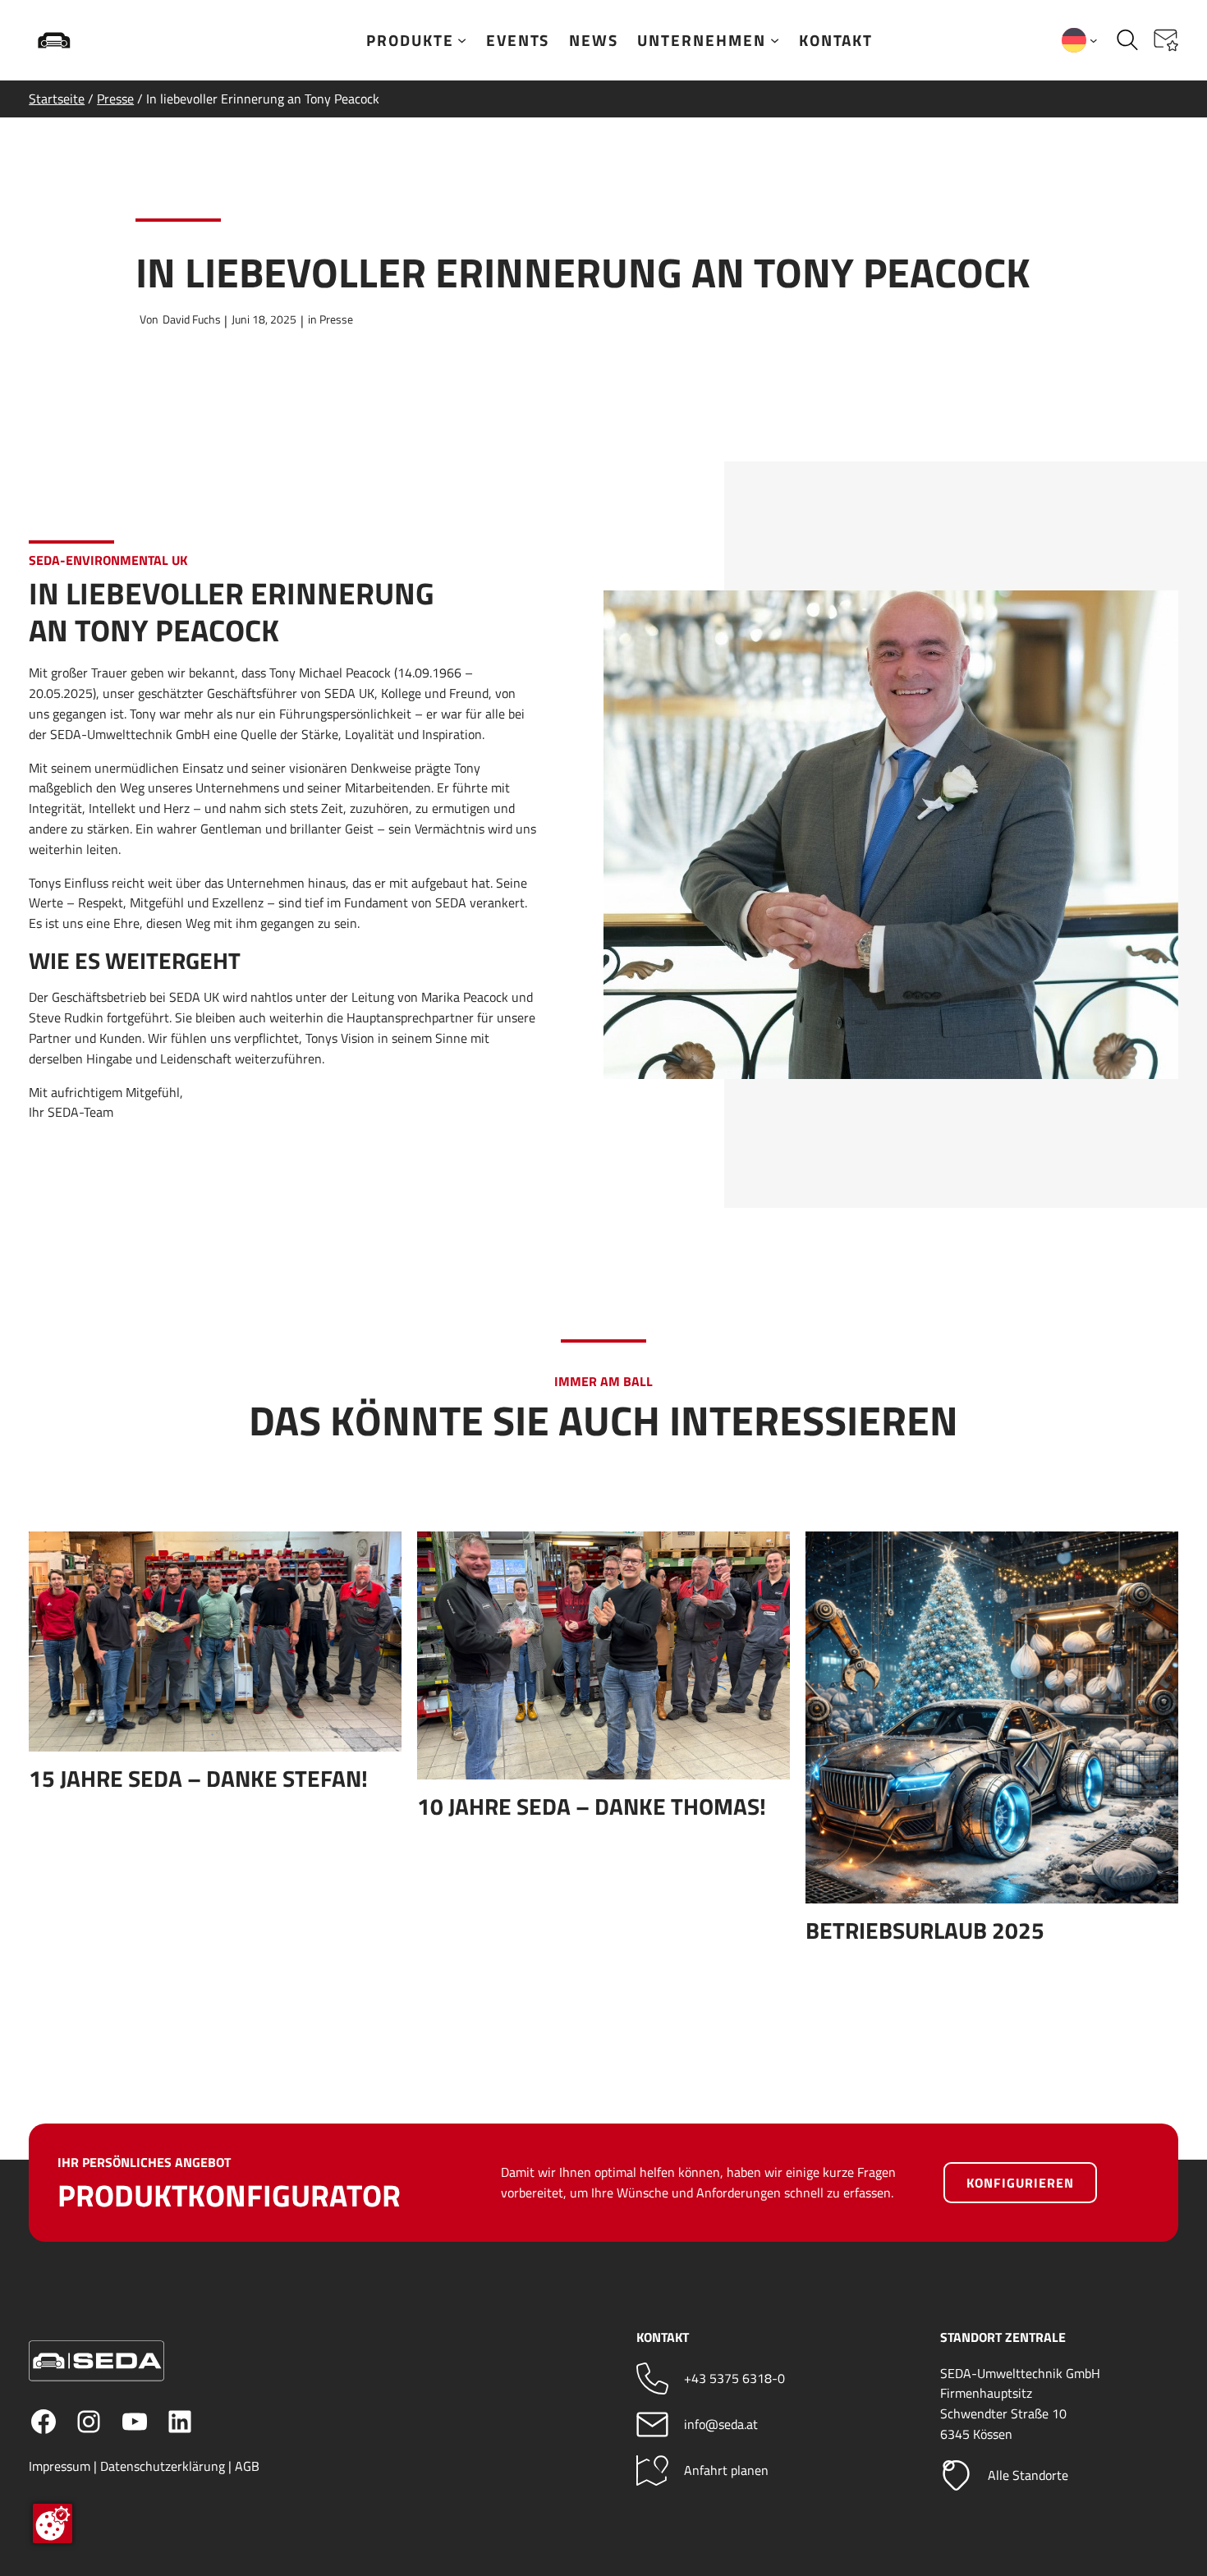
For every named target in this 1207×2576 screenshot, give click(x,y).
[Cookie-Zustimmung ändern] (53, 2523)
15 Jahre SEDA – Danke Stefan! (198, 1779)
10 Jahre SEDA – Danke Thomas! (592, 1807)
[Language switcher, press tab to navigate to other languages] (1080, 40)
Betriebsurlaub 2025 (925, 1931)
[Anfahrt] (652, 2470)
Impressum (60, 2466)
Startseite (57, 99)
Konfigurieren (1020, 2183)
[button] (1166, 40)
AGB (247, 2466)
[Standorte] (956, 2475)
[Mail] (652, 2424)
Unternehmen (702, 40)
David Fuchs (192, 319)
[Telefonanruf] (652, 2379)
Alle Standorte (1028, 2475)
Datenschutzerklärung (163, 2466)
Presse (115, 99)
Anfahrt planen (726, 2470)
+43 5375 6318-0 (734, 2378)
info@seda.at (721, 2424)
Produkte (410, 40)
